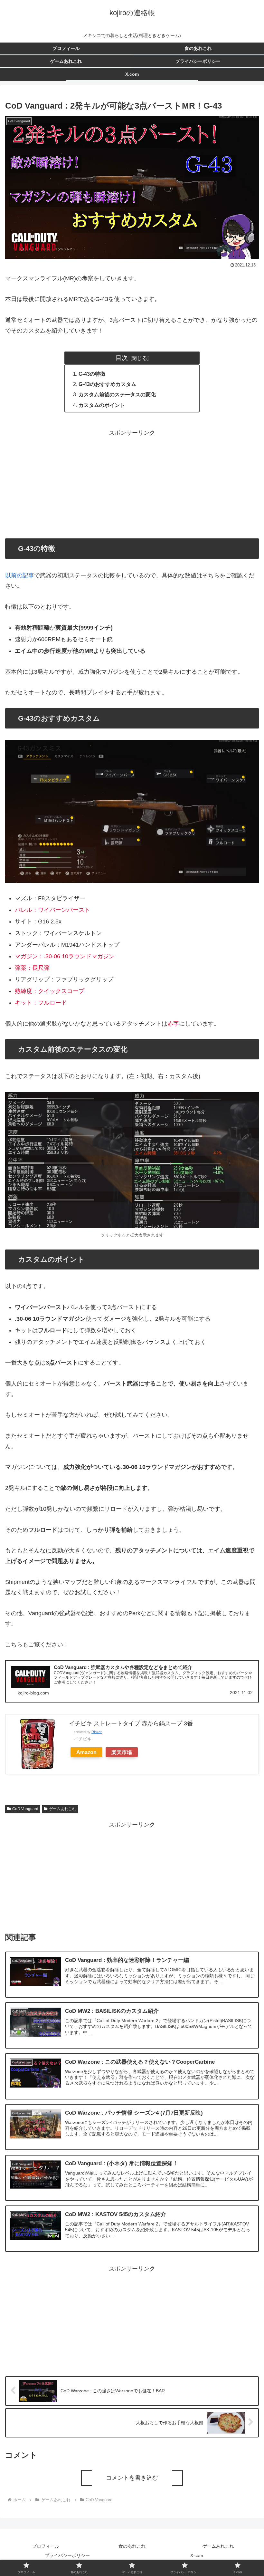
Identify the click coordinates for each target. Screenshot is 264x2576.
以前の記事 (20, 575)
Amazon (86, 1752)
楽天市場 (122, 1752)
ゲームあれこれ (62, 1809)
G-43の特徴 (92, 374)
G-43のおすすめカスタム (107, 384)
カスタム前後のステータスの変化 (117, 394)
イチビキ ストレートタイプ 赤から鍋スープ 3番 (131, 1723)
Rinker (97, 1732)
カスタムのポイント (102, 405)
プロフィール (46, 2546)
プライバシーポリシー (67, 2555)
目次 (122, 358)
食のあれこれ (132, 2546)
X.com (197, 2555)
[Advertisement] (132, 483)
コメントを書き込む (132, 2478)
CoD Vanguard (25, 1809)
